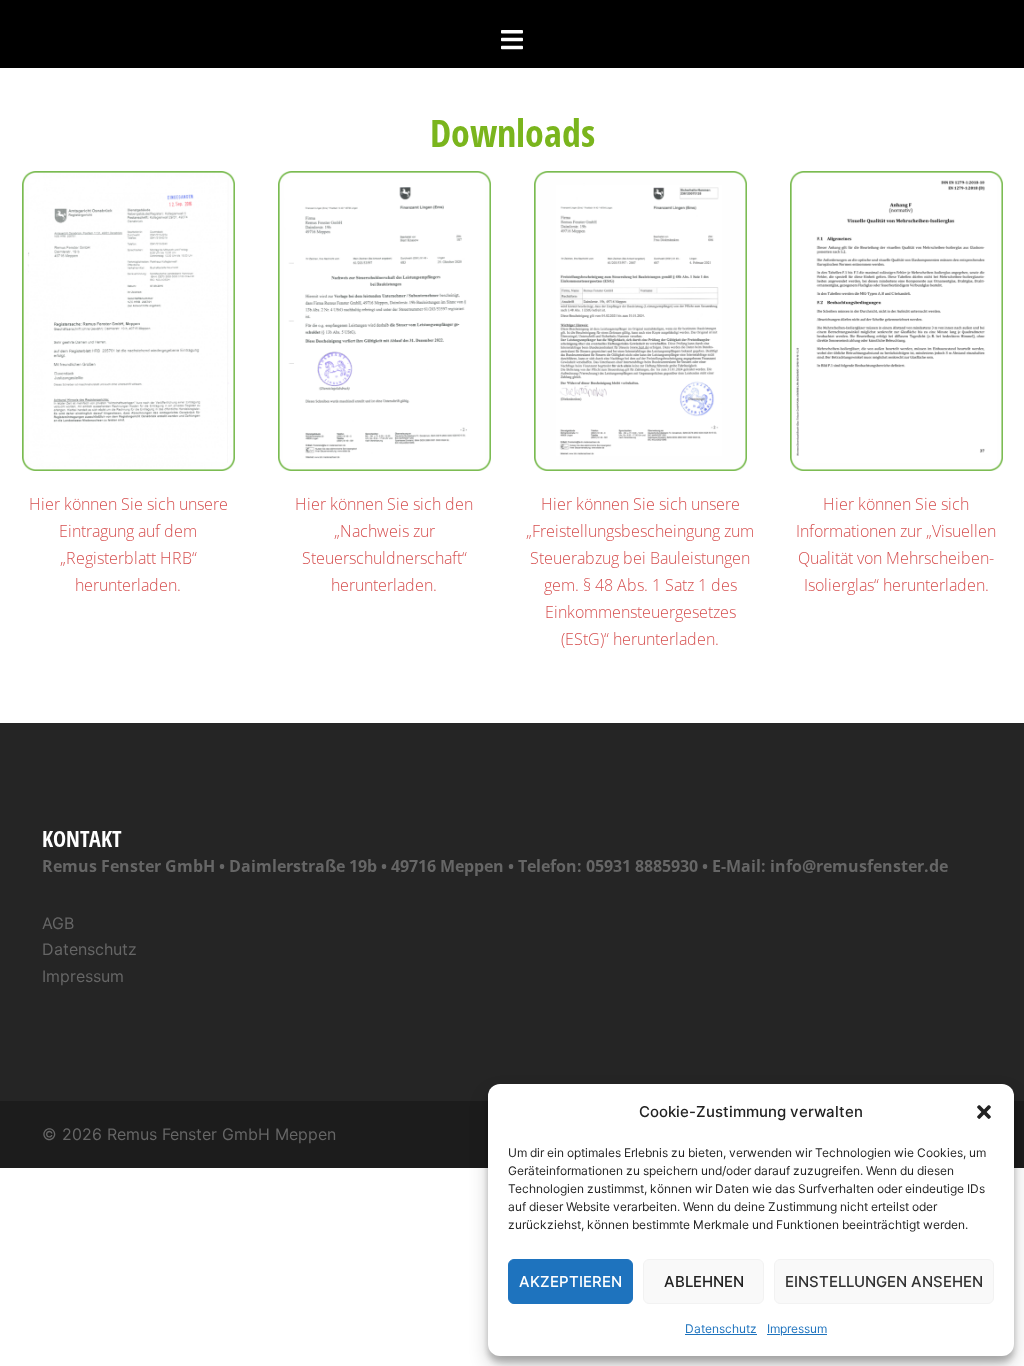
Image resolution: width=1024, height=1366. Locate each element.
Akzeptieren (570, 1281)
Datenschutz (721, 1328)
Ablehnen (704, 1281)
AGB (58, 923)
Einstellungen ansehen (884, 1281)
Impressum (797, 1328)
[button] (984, 1112)
